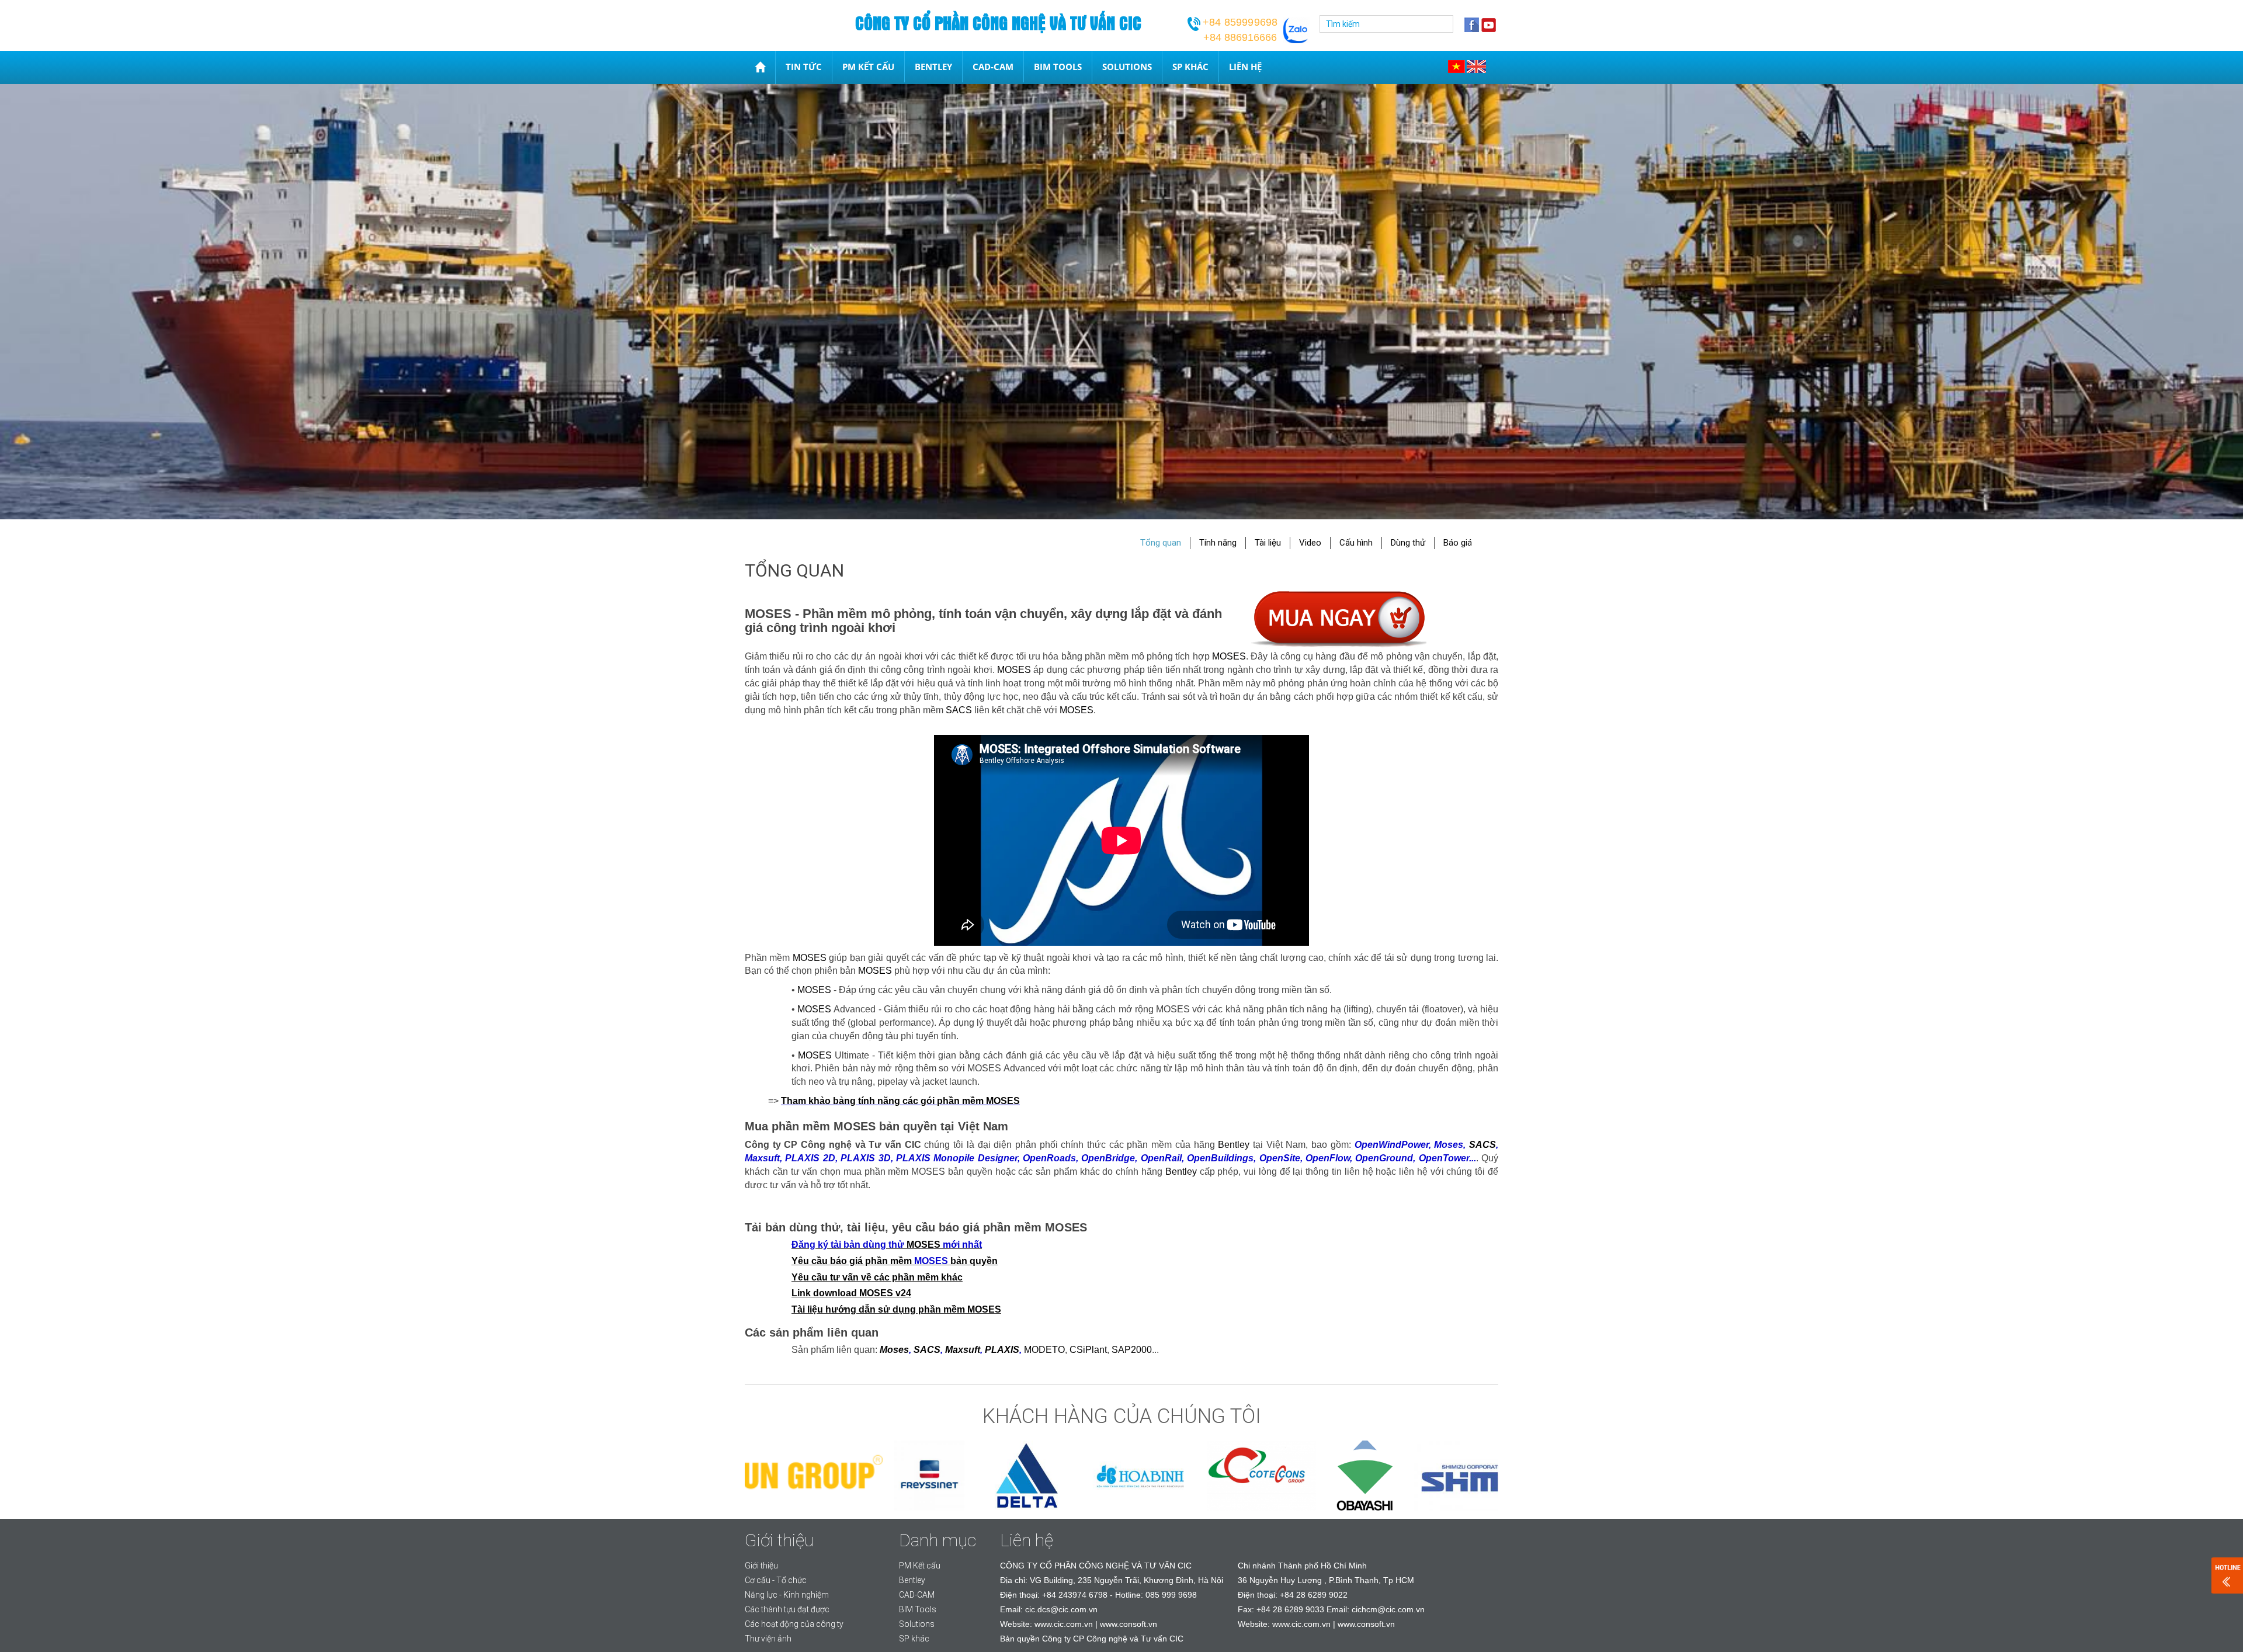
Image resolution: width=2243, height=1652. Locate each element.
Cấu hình (1356, 543)
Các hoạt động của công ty (794, 1624)
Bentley (933, 67)
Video (1310, 543)
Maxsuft (963, 1350)
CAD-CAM (993, 67)
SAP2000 (1132, 1350)
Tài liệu (1268, 543)
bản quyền (973, 1261)
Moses (894, 1350)
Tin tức (804, 67)
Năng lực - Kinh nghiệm (787, 1595)
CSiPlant (1088, 1350)
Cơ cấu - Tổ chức (776, 1580)
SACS (959, 710)
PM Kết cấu (868, 67)
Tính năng (1218, 543)
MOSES (1229, 656)
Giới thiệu (761, 1566)
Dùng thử (1408, 543)
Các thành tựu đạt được (787, 1609)
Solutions (1127, 67)
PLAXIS (1002, 1350)
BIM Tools (1058, 67)
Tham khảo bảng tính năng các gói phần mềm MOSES (900, 1101)
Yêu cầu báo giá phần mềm (853, 1261)
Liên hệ (1245, 67)
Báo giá (1458, 543)
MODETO (1044, 1350)
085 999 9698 (1171, 1595)
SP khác (1190, 67)
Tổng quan (1161, 543)
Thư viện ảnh (768, 1639)
